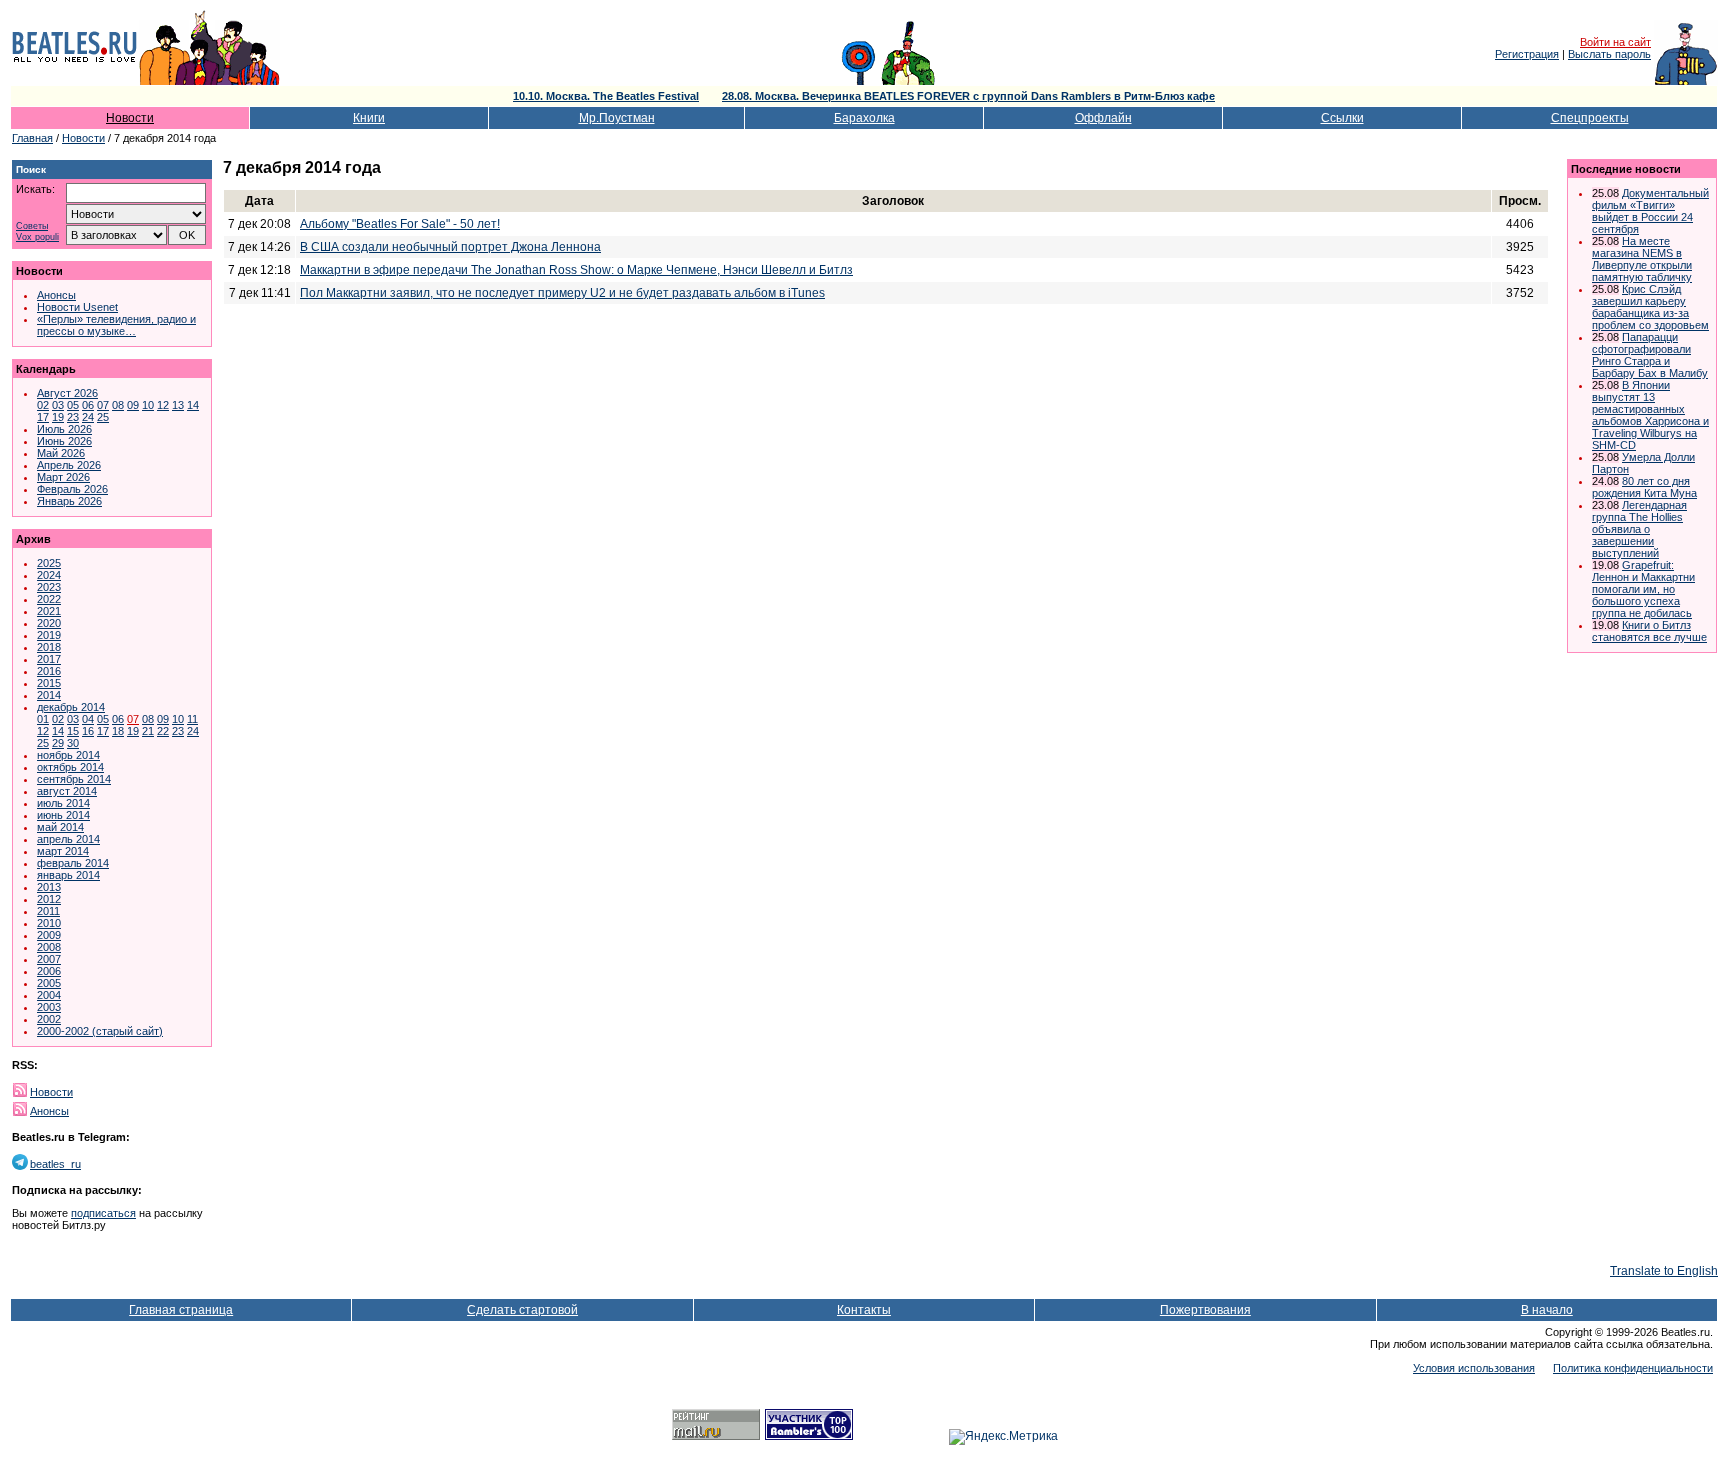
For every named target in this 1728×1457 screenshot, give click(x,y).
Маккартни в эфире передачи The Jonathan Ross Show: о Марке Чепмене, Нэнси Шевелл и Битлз (576, 270)
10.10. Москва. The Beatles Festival (606, 96)
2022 (49, 599)
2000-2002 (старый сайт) (100, 1031)
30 (73, 743)
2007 (49, 959)
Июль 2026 (64, 429)
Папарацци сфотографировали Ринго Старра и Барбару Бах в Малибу (1650, 355)
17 (43, 417)
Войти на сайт (1615, 42)
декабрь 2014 (71, 707)
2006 (49, 971)
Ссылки (1342, 118)
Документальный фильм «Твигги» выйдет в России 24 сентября (1650, 211)
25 (103, 417)
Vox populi (37, 237)
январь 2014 (68, 875)
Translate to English (1664, 1271)
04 (88, 719)
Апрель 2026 (69, 465)
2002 (49, 1019)
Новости (130, 118)
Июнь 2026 (64, 441)
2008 (49, 947)
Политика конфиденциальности (1633, 1368)
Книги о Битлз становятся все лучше (1649, 631)
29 (58, 743)
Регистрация (1527, 54)
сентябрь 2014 (74, 779)
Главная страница (181, 1310)
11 (192, 719)
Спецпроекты (1590, 118)
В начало (1547, 1310)
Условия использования (1474, 1368)
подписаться (103, 1213)
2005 (49, 983)
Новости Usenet (77, 307)
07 (103, 405)
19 (58, 417)
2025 (49, 563)
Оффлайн (1103, 118)
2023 (49, 587)
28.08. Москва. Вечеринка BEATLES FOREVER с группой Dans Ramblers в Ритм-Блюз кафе (968, 96)
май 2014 (60, 827)
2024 (49, 575)
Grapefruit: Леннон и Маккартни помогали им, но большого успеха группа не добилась (1643, 589)
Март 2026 (63, 477)
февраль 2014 (73, 863)
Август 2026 (67, 393)
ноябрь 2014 (68, 755)
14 (193, 405)
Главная (32, 138)
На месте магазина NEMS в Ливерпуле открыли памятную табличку (1642, 259)
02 (43, 405)
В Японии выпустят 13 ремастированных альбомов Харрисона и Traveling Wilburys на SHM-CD (1650, 415)
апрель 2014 (68, 839)
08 (118, 405)
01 (43, 719)
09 (133, 405)
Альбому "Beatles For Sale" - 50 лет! (400, 224)
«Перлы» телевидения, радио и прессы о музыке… (116, 325)
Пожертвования (1205, 1310)
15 (73, 731)
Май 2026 (61, 453)
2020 (49, 623)
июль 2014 (63, 803)
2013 (49, 887)
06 (88, 405)
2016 (49, 671)
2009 (49, 935)
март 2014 (63, 851)
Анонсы (56, 295)
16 (88, 731)
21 (148, 731)
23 (73, 417)
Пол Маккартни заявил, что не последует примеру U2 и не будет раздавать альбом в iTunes (562, 293)
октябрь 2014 (70, 767)
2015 (49, 683)
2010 (49, 923)
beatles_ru (55, 1164)
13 (178, 405)
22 (163, 731)
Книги (369, 118)
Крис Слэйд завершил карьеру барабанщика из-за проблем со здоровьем (1650, 307)
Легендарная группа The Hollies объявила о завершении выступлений (1639, 529)
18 (118, 731)
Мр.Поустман (617, 118)
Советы (32, 226)
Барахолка (864, 118)
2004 (49, 995)
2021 (49, 611)
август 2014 (67, 791)
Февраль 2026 (72, 489)
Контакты (864, 1310)
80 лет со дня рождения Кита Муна (1644, 487)
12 (163, 405)
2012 (49, 899)
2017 (49, 659)
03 (58, 405)
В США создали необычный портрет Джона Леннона (450, 247)
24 (88, 417)
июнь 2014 (63, 815)
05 (73, 405)
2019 (49, 635)
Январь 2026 (69, 501)
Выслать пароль (1609, 54)
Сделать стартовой (522, 1310)
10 (148, 405)
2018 (49, 647)
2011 (48, 911)
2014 (49, 695)
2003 (49, 1007)
